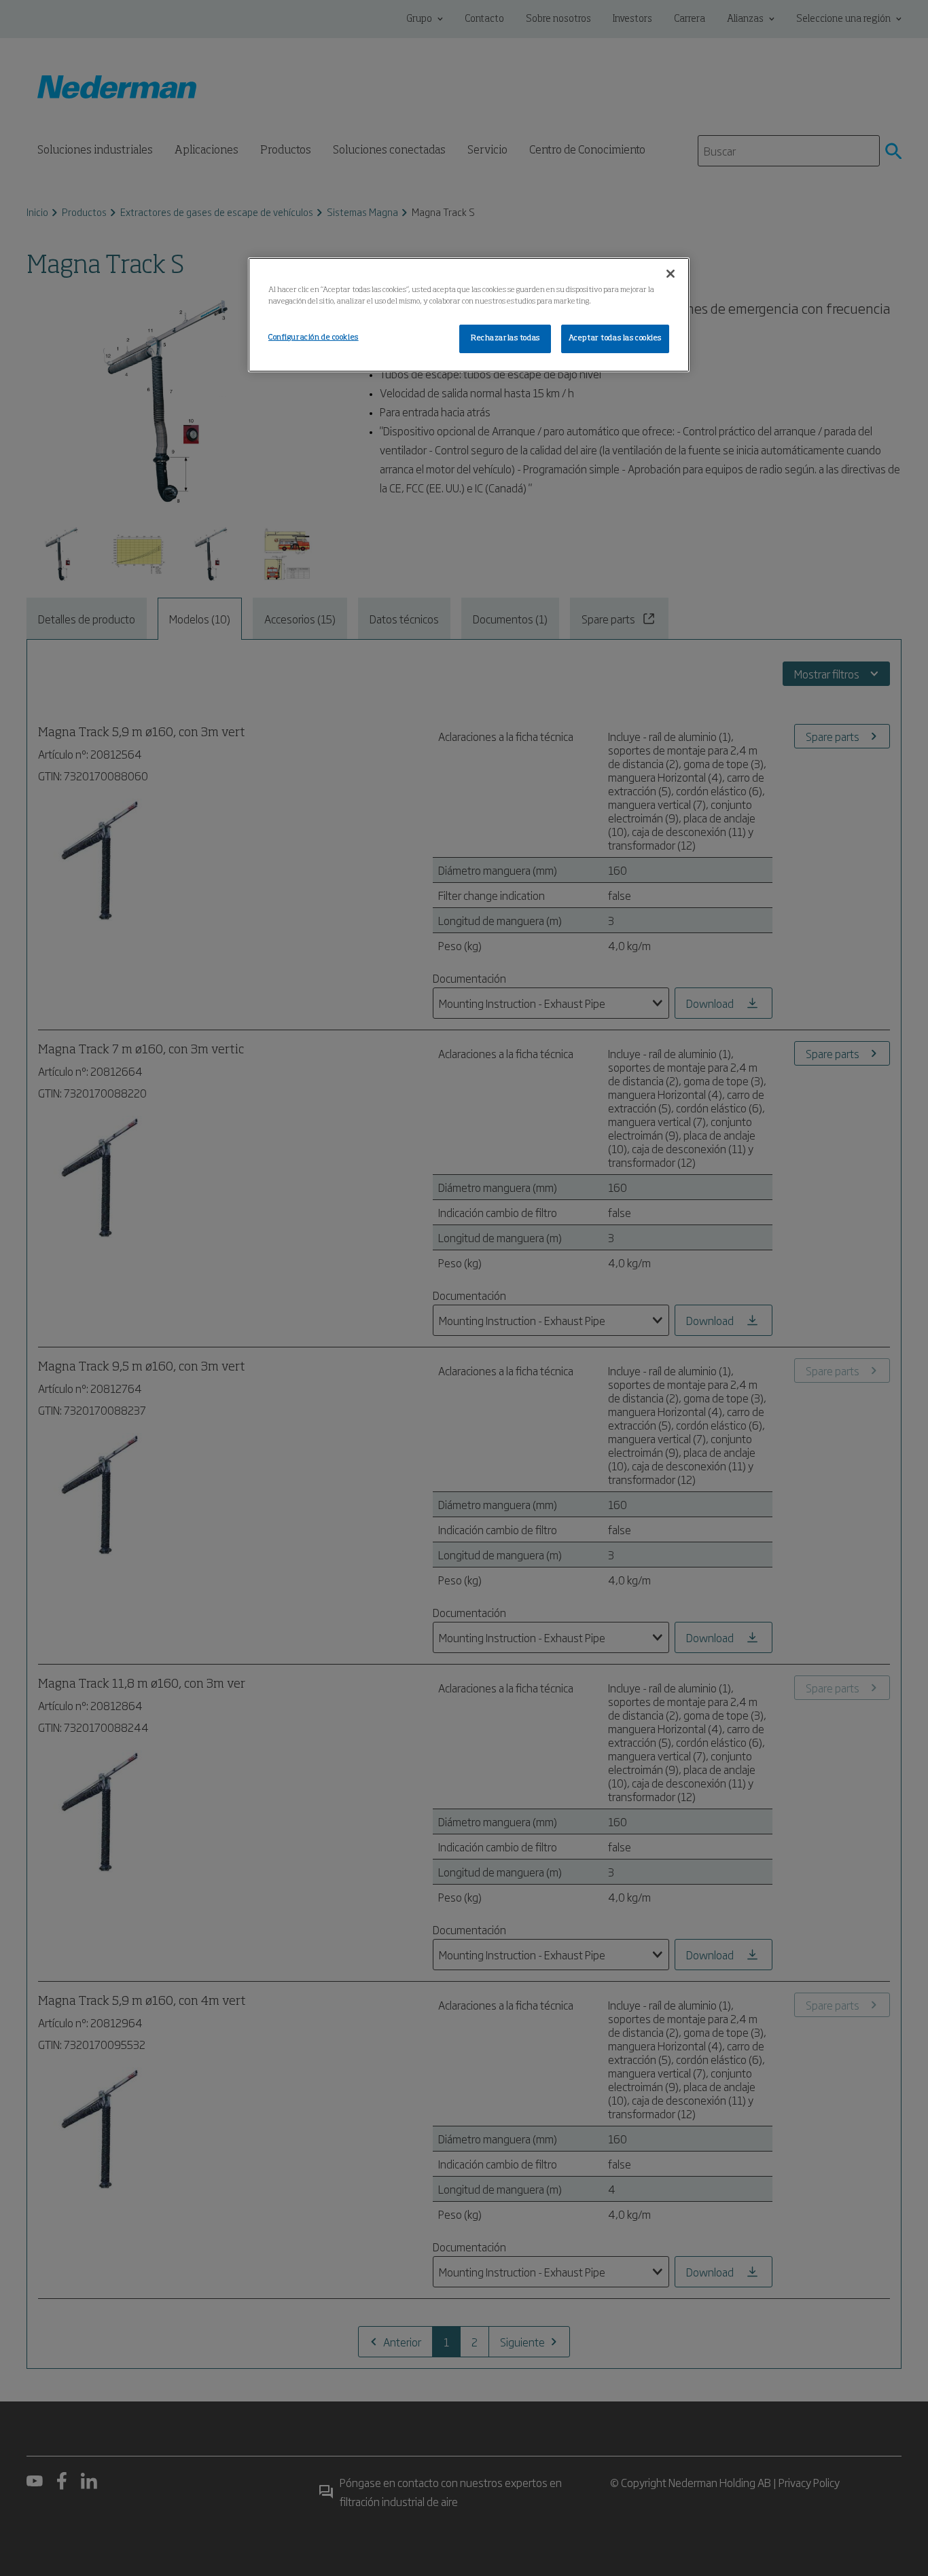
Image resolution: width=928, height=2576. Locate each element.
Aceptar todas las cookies (615, 338)
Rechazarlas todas (505, 338)
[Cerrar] (671, 274)
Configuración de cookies (314, 338)
